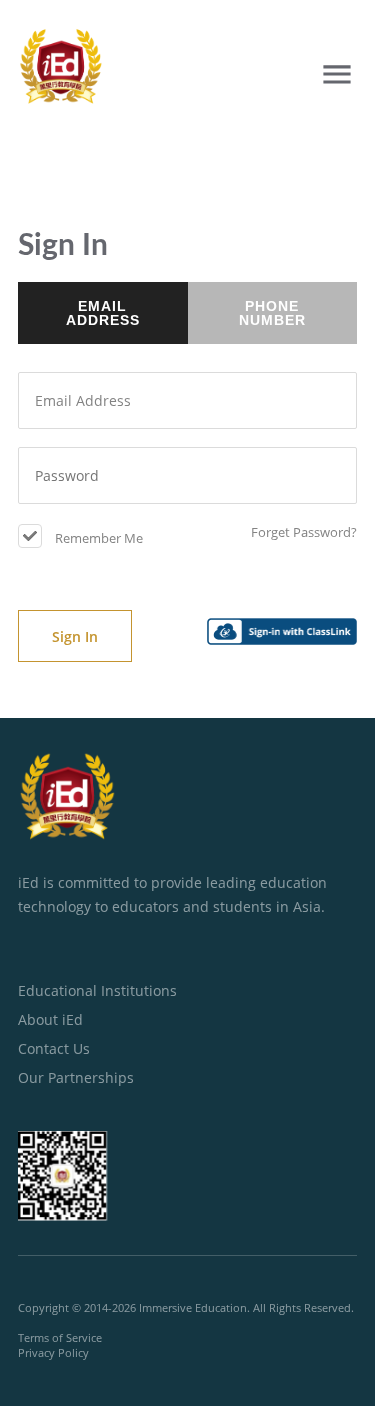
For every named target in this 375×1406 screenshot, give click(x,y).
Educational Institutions (97, 990)
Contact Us (54, 1048)
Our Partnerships (76, 1077)
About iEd (50, 1019)
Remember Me (97, 538)
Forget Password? (304, 532)
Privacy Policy (53, 1352)
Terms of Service (60, 1337)
